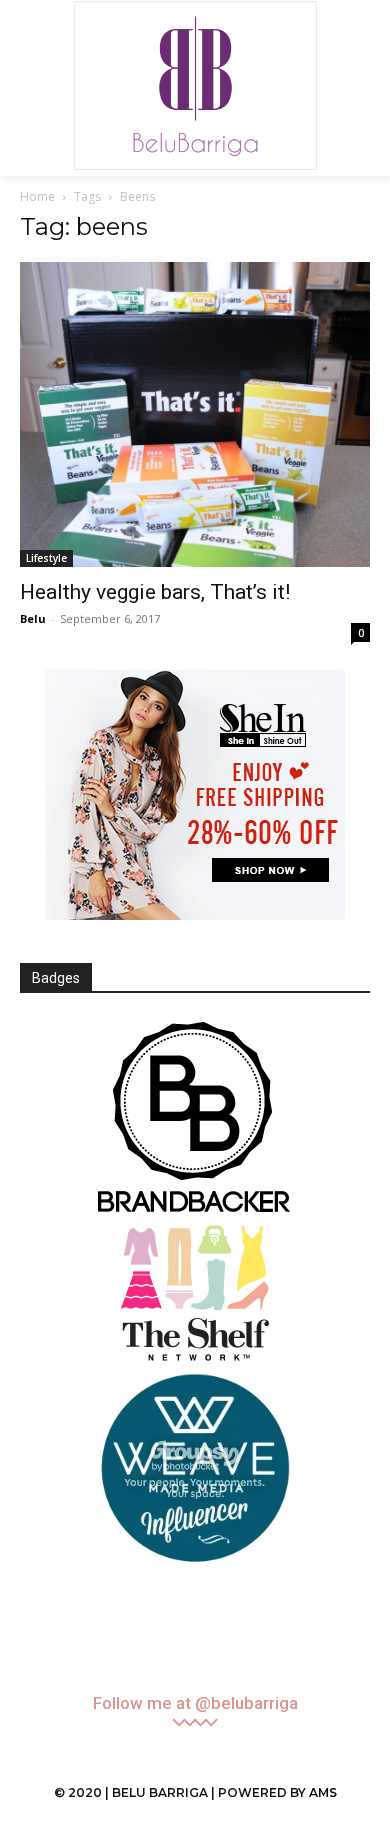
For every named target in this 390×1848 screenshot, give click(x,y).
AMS (323, 1792)
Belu (33, 618)
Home (37, 196)
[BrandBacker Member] (195, 1119)
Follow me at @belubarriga (195, 1703)
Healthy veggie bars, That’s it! (155, 592)
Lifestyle (46, 558)
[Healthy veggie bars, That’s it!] (195, 414)
